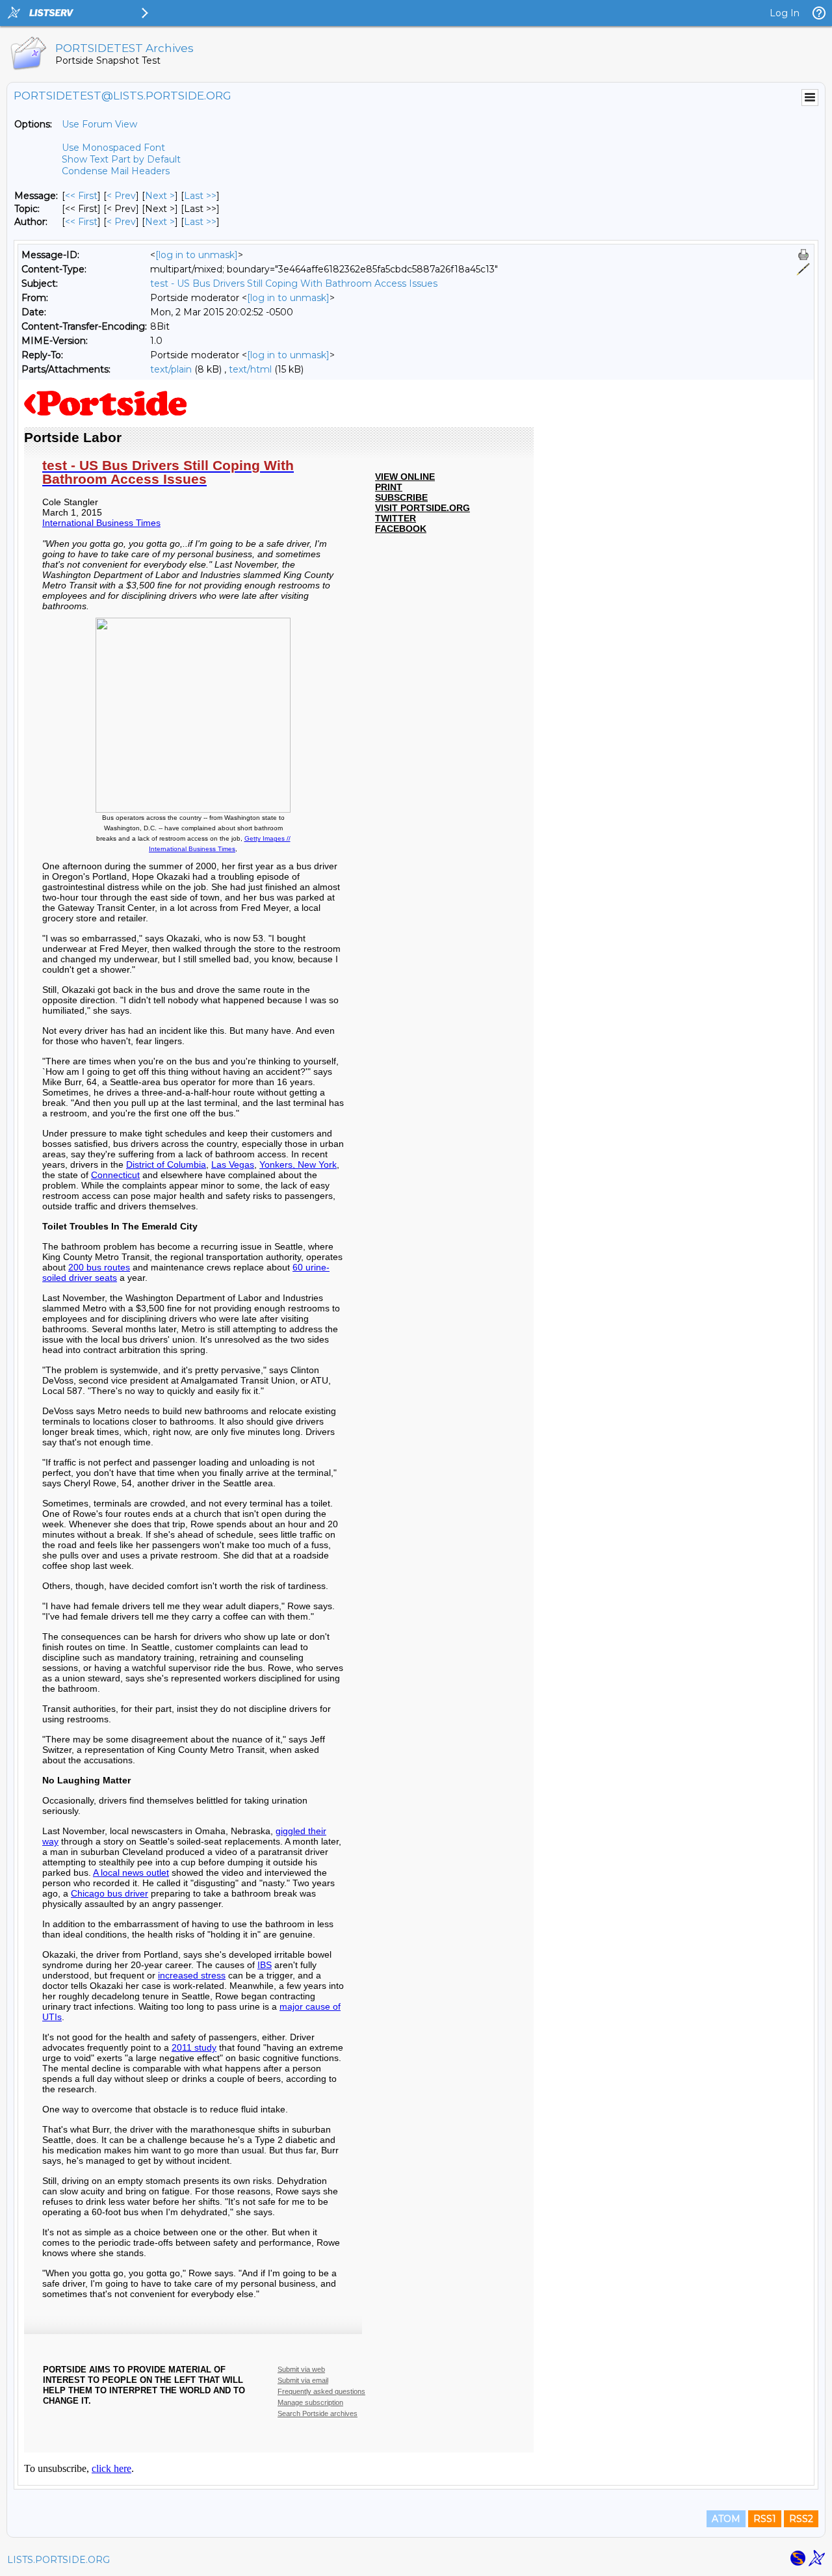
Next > (160, 196)
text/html (250, 369)
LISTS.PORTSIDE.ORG (58, 2560)
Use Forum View (99, 124)
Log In (785, 13)
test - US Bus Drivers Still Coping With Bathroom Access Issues (294, 283)
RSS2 (801, 2519)
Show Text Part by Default (121, 159)
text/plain (171, 369)
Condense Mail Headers (116, 171)
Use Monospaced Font (113, 148)
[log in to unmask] (197, 255)
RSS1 (765, 2519)
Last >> (200, 196)
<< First (81, 196)
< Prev (121, 196)
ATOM (726, 2519)
